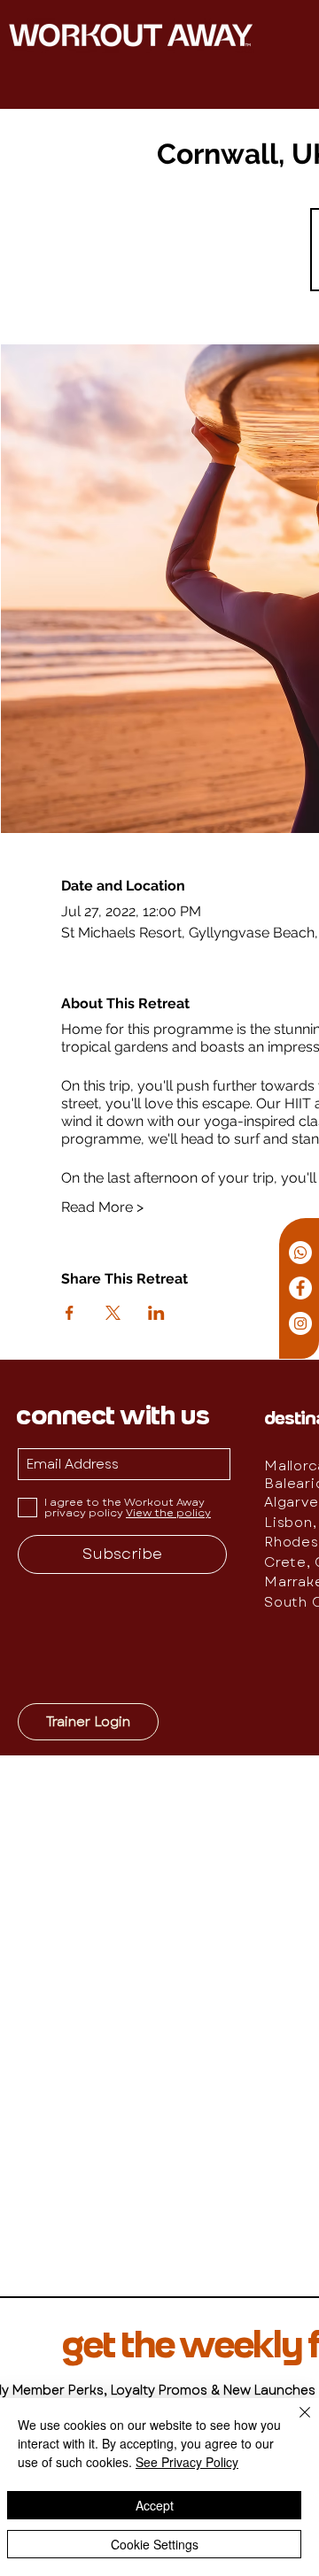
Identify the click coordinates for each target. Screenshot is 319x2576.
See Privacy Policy (187, 2462)
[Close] (294, 2423)
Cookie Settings (155, 2544)
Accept (155, 2505)
